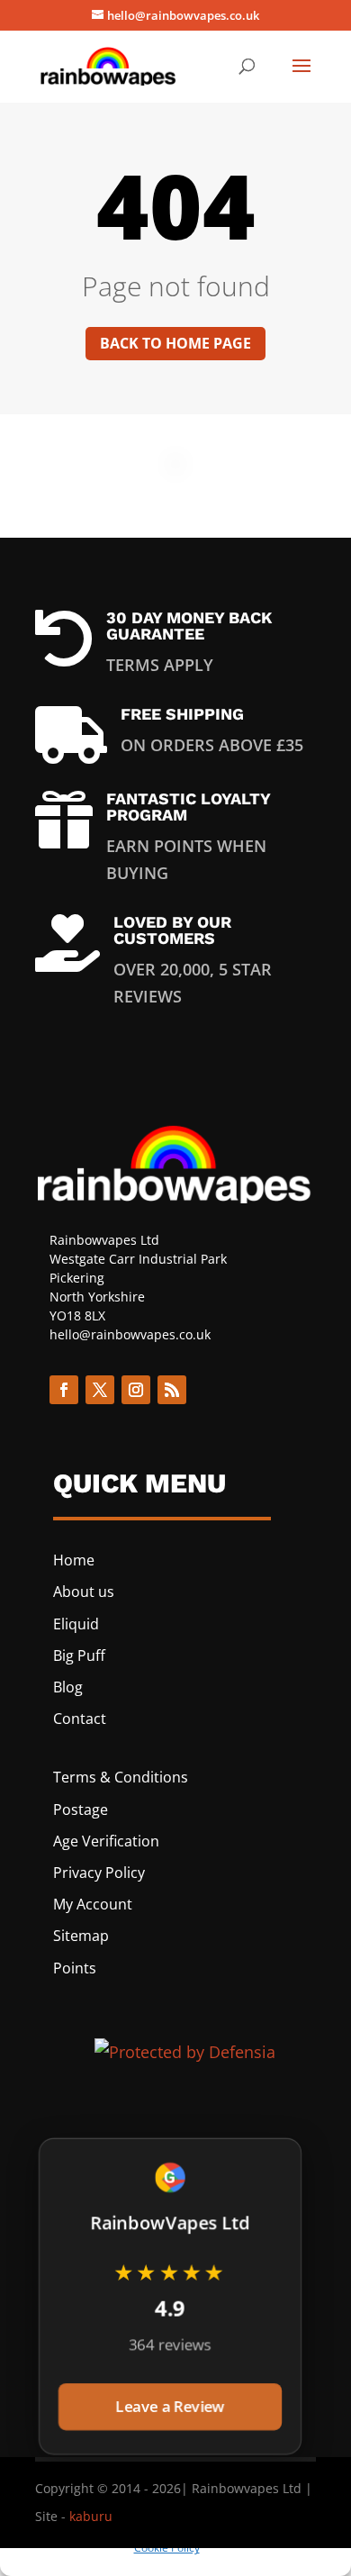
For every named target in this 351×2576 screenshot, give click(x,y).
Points (75, 1968)
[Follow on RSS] (172, 1390)
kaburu (91, 2516)
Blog (68, 1687)
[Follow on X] (100, 1390)
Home (74, 1560)
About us (84, 1592)
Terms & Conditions (121, 1777)
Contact (80, 1719)
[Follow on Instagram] (136, 1390)
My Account (93, 1904)
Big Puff (79, 1655)
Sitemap (81, 1936)
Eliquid (76, 1624)
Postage (81, 1810)
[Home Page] (109, 64)
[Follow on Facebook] (64, 1390)
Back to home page (175, 343)
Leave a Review (170, 2406)
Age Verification (106, 1841)
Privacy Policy (99, 1873)
